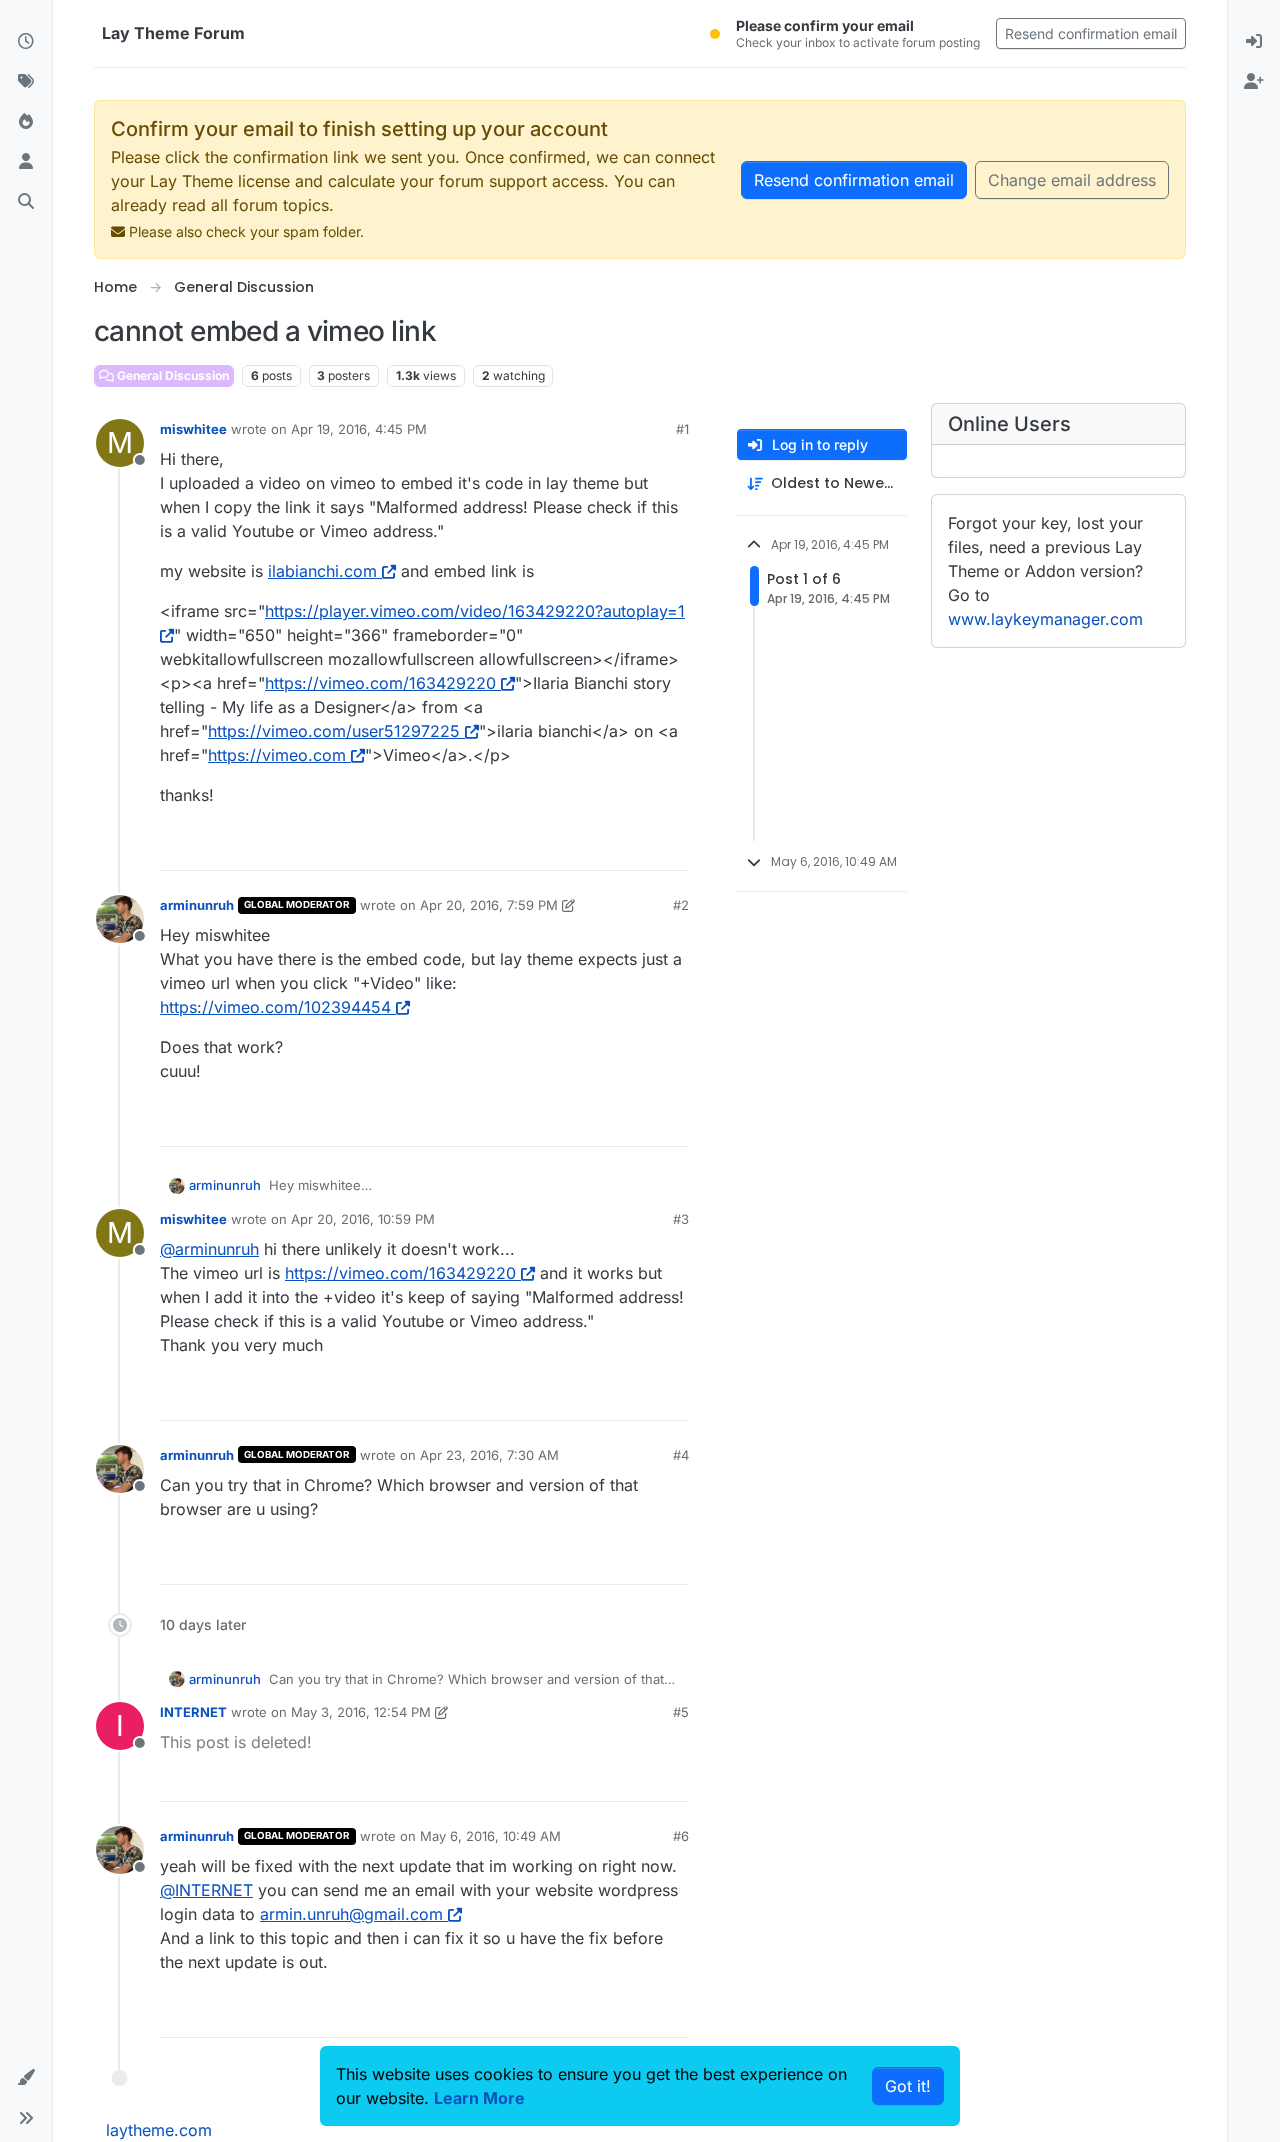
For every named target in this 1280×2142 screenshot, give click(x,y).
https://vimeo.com (277, 755)
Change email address (1072, 180)
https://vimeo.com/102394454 (275, 1007)
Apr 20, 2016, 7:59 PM (489, 905)
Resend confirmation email (1091, 33)
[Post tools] (672, 846)
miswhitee (193, 429)
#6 (681, 1836)
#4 (681, 1455)
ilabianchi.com (322, 571)
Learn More (479, 2098)
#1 (682, 429)
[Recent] (26, 42)
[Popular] (26, 122)
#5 (681, 1712)
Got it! (908, 2086)
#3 (681, 1219)
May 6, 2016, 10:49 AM (490, 1836)
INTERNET (193, 1712)
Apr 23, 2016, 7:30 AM (489, 1455)
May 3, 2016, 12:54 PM (361, 1712)
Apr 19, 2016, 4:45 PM (359, 429)
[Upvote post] (562, 846)
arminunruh (197, 905)
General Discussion (171, 375)
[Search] (26, 202)
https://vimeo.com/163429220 (380, 683)
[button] (26, 2078)
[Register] (1254, 82)
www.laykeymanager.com (1045, 619)
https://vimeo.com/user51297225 (334, 731)
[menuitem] (1254, 42)
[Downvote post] (632, 846)
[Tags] (26, 82)
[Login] (1254, 42)
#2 (681, 905)
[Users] (26, 162)
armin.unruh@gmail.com (351, 1914)
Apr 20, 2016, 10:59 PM (363, 1219)
